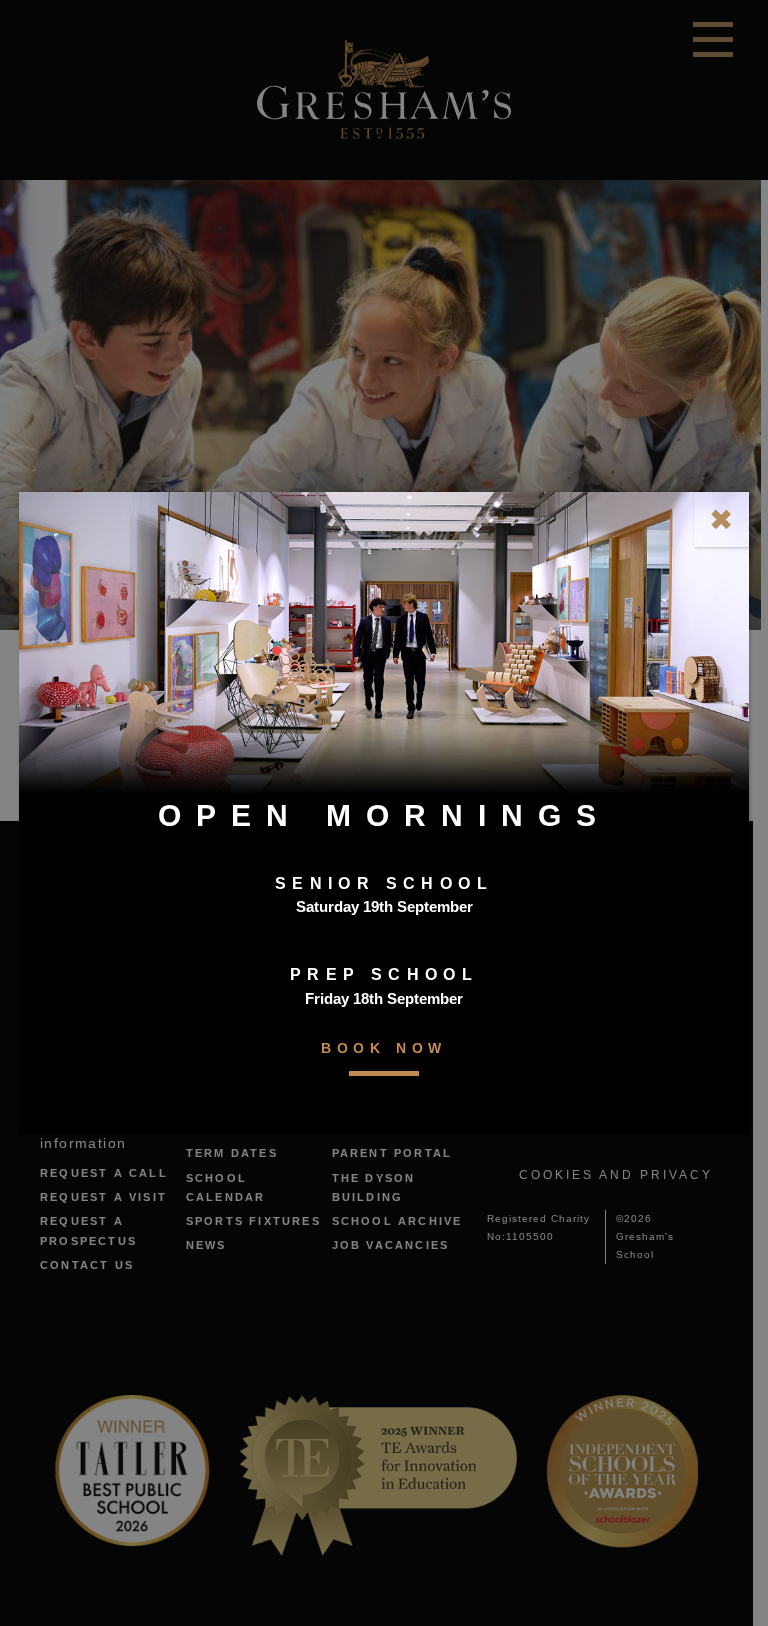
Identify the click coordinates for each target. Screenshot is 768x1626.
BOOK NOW (384, 1048)
